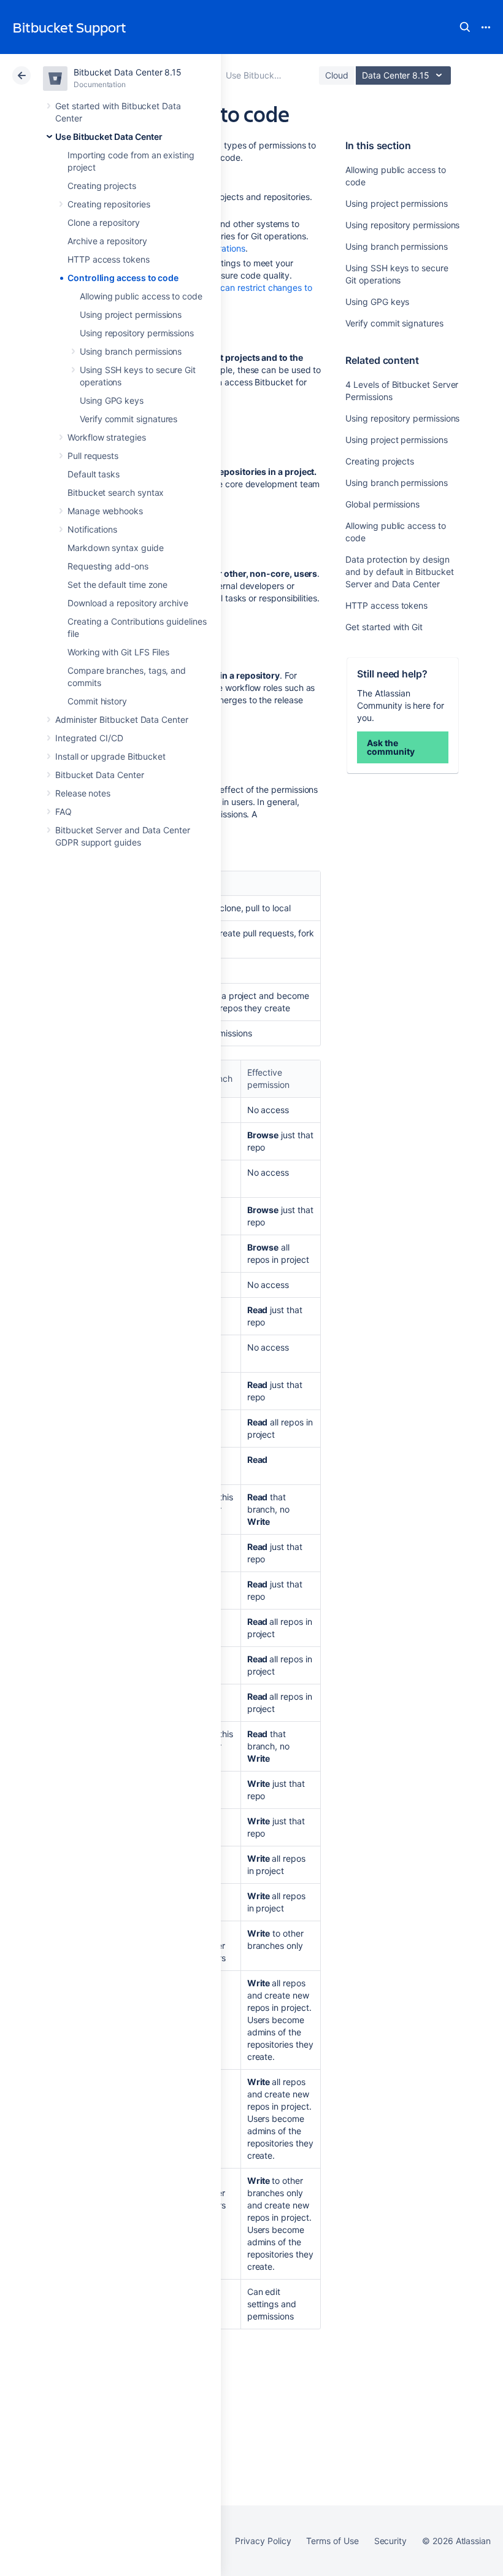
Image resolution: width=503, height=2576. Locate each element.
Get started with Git (384, 627)
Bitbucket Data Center (100, 775)
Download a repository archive (128, 603)
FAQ (63, 812)
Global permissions (382, 504)
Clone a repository (104, 222)
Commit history (97, 701)
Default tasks (94, 474)
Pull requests (93, 456)
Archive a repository (107, 241)
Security (390, 2541)
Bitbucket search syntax (116, 492)
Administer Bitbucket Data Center (122, 719)
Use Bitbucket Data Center (109, 137)
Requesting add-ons (108, 566)
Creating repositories (109, 204)
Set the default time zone (117, 584)
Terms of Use (332, 2541)
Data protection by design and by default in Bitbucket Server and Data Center (399, 572)
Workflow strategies (107, 437)
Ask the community (390, 747)
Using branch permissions (131, 351)
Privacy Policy (263, 2541)
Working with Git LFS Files (118, 652)
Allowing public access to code (141, 296)
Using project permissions (131, 314)
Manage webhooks (105, 511)
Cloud (337, 75)
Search (465, 27)
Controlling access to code (123, 278)
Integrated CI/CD (89, 738)
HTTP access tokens (109, 259)
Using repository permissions (137, 333)
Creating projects (102, 186)
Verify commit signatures (129, 419)
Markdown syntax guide (116, 548)
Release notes (83, 793)
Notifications (92, 529)
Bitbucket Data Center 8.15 (128, 72)
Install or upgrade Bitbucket (110, 756)
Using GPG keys (112, 400)
